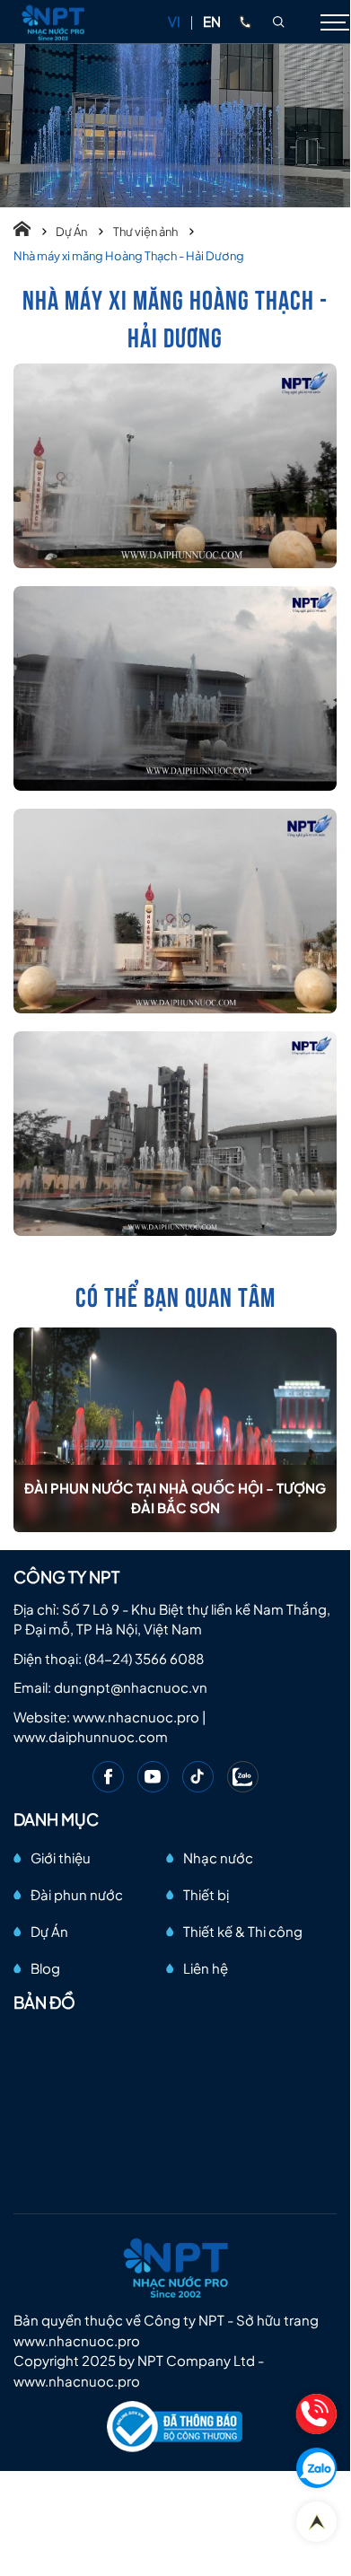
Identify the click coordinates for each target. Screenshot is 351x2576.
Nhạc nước (218, 1858)
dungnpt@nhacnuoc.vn (131, 1687)
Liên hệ (206, 1968)
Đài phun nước (77, 1894)
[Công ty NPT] (54, 22)
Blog (45, 1968)
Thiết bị (206, 1894)
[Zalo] (243, 1777)
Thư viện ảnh (146, 232)
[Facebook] (108, 1777)
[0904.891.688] (245, 22)
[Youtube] (153, 1777)
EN (212, 21)
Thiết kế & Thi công (243, 1931)
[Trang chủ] (30, 232)
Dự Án (72, 232)
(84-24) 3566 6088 (144, 1658)
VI (174, 21)
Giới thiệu (61, 1858)
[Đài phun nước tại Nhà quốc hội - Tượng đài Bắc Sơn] (175, 1430)
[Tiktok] (198, 1777)
